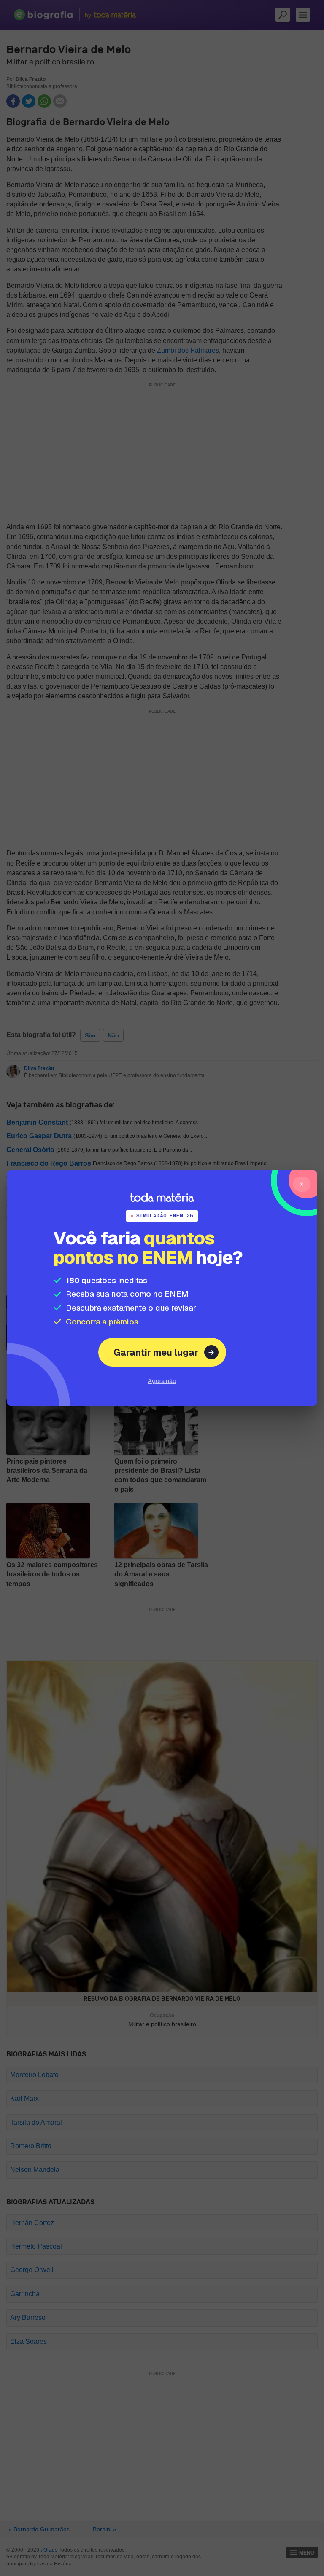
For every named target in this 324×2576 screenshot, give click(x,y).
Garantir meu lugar (156, 1352)
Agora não (162, 1381)
